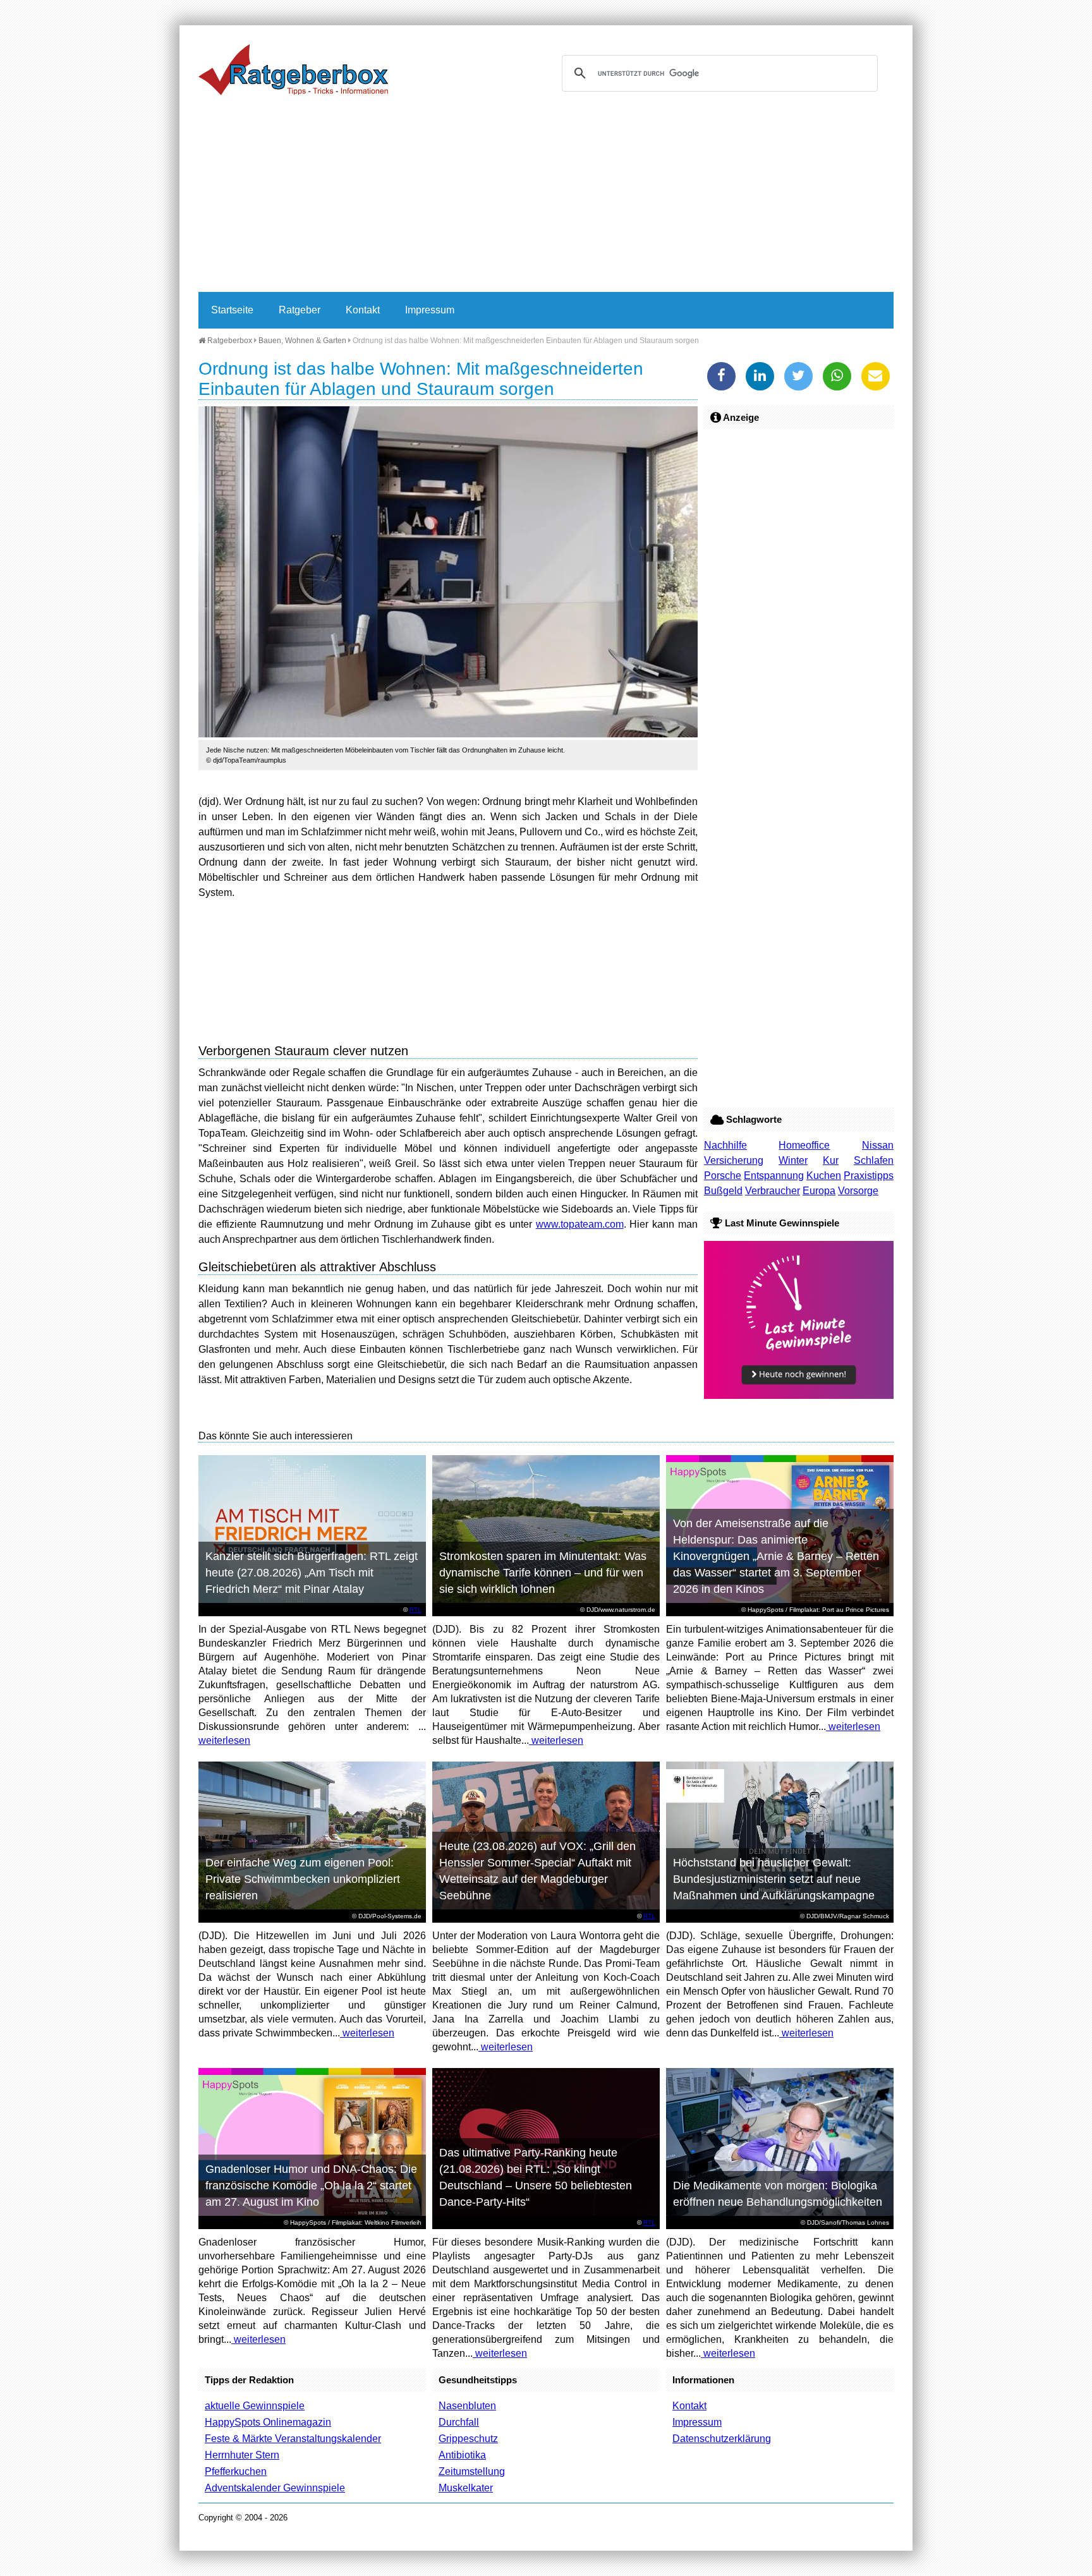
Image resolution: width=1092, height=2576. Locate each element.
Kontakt (363, 310)
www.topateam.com (580, 1224)
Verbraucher (773, 1191)
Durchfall (459, 2422)
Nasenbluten (467, 2406)
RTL (416, 1610)
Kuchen (824, 1176)
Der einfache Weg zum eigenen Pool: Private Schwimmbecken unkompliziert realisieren (303, 1879)
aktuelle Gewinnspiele (255, 2406)
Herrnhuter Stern (242, 2455)
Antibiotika (462, 2455)
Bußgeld (723, 1191)
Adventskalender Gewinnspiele (275, 2488)
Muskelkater (466, 2488)
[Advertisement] (546, 197)
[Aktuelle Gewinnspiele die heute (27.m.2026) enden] (799, 1395)
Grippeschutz (468, 2439)
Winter (793, 1160)
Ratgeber (300, 310)
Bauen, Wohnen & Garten (302, 341)
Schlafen (874, 1160)
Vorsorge (858, 1191)
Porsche (723, 1176)
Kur (831, 1160)
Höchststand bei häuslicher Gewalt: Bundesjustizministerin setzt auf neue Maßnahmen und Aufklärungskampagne (774, 1879)
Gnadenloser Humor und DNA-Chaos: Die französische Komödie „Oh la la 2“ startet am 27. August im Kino (311, 2186)
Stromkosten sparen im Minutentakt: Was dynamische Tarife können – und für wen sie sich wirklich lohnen (543, 1573)
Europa (819, 1191)
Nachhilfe (725, 1145)
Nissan (878, 1145)
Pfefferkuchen (236, 2471)
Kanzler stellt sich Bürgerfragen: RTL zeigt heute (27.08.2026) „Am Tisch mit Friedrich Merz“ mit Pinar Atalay (312, 1573)
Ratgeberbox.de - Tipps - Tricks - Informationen (293, 70)
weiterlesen (224, 1740)
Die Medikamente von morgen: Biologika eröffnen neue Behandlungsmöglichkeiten (778, 2194)
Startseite (232, 310)
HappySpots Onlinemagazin (268, 2422)
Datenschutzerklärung (722, 2439)
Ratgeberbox (229, 341)
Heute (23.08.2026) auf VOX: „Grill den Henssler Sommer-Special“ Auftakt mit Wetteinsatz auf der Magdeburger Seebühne (537, 1871)
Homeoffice (804, 1145)
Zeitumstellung (472, 2471)
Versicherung (734, 1160)
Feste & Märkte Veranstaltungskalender (293, 2439)
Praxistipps (869, 1176)
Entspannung (774, 1176)
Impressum (430, 310)
